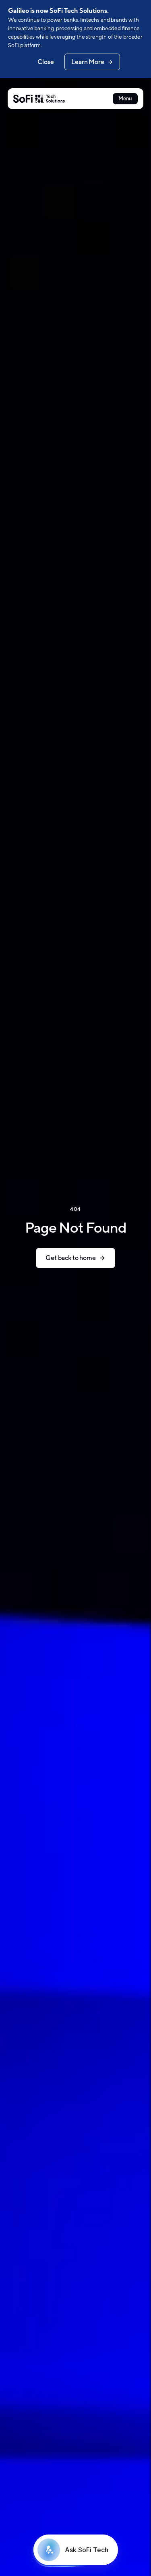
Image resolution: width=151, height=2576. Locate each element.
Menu (125, 98)
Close (46, 62)
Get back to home (70, 1258)
